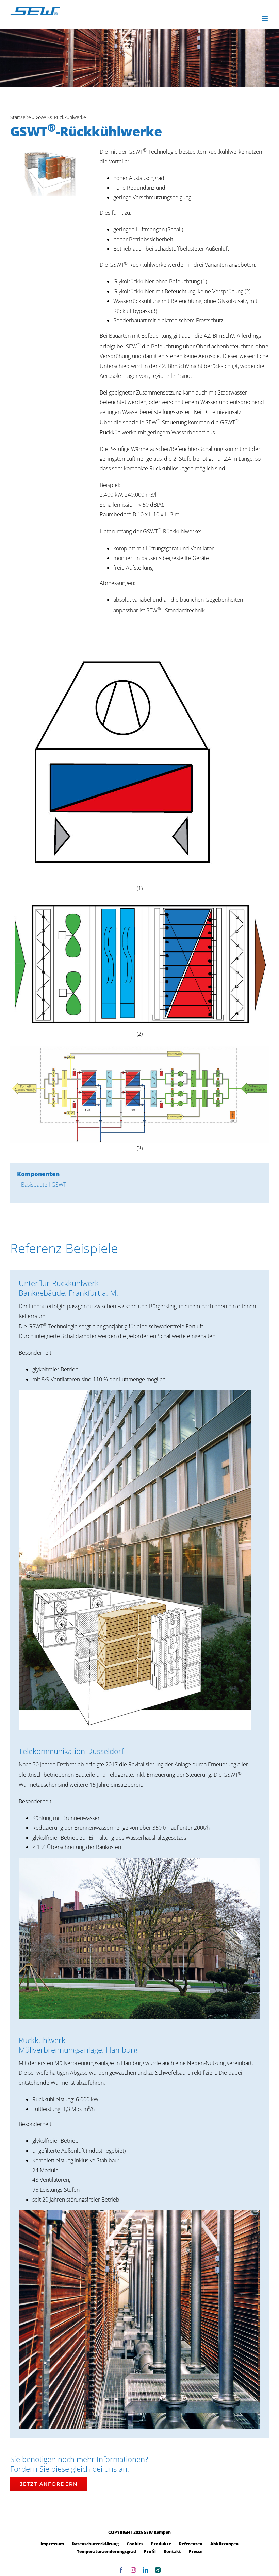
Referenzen (191, 2544)
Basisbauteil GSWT (44, 1185)
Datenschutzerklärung (95, 2544)
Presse (196, 2551)
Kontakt (172, 2551)
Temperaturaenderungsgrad (106, 2551)
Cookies (135, 2544)
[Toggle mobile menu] (265, 19)
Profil (150, 2551)
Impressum (52, 2544)
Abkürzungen (224, 2544)
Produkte (161, 2544)
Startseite (21, 117)
